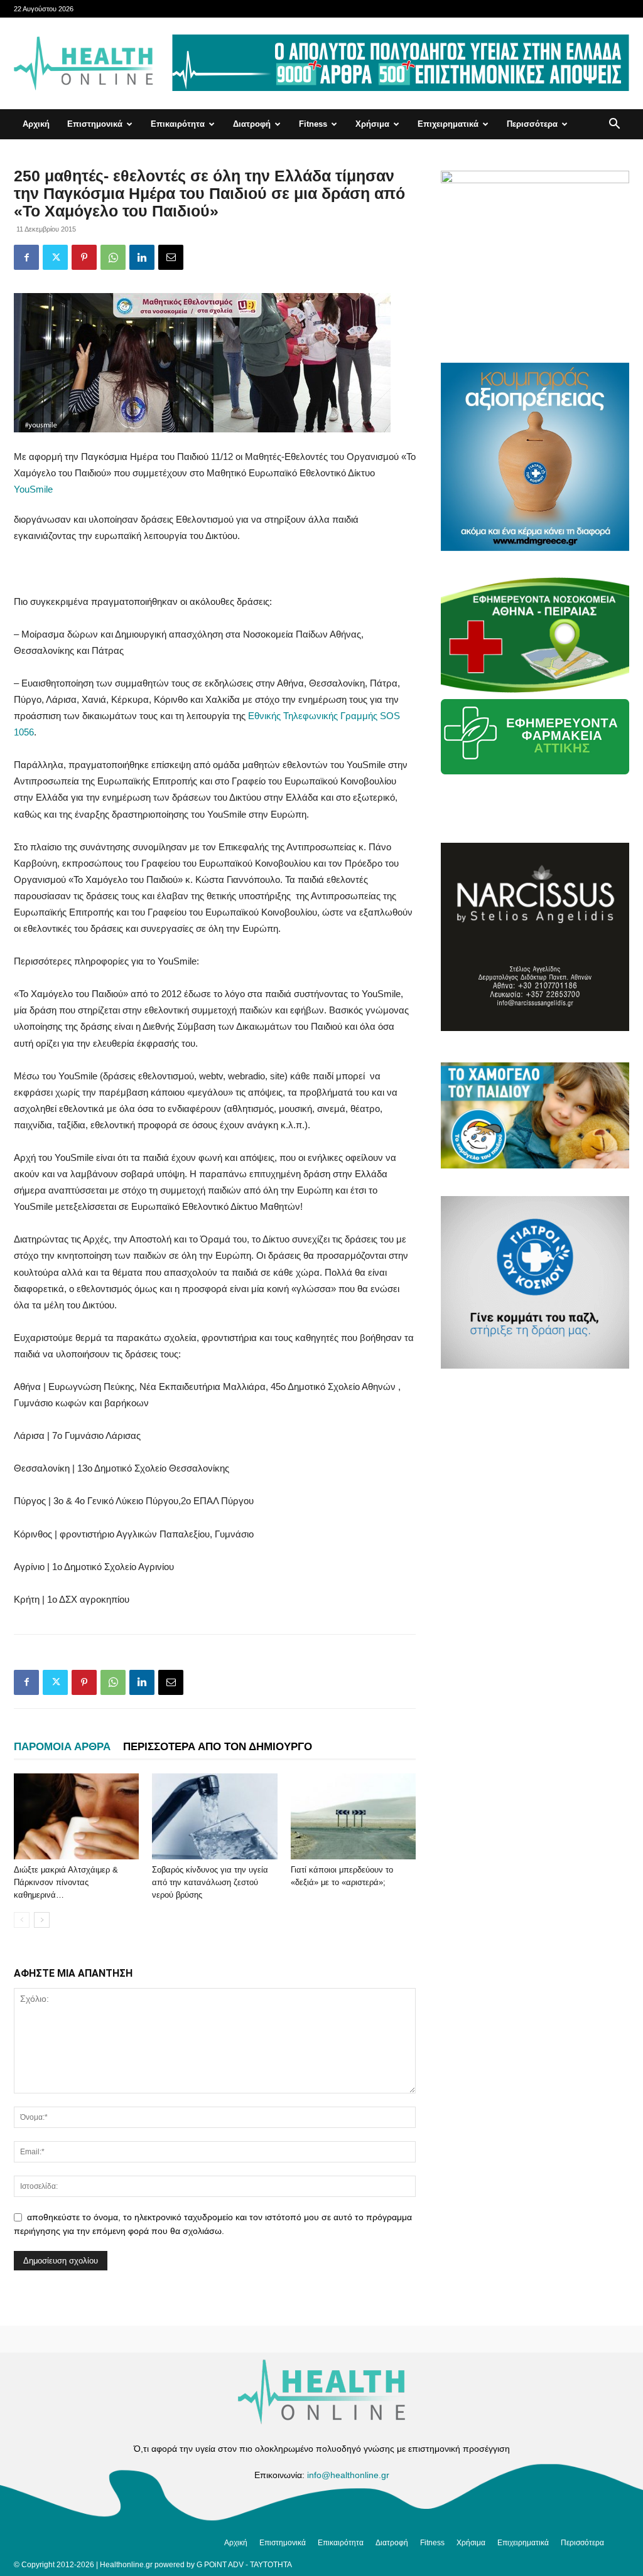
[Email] (171, 257)
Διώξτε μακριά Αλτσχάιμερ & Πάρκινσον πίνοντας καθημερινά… (66, 1882)
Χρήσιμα (372, 124)
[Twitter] (55, 257)
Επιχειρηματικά (448, 124)
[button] (614, 125)
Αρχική (36, 124)
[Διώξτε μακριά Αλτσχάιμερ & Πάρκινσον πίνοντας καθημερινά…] (76, 1816)
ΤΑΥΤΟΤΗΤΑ (271, 2565)
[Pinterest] (84, 257)
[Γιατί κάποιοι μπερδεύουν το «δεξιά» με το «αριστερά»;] (353, 1816)
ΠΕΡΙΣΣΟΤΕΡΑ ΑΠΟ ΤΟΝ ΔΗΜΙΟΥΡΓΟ (218, 1747)
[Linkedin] (142, 257)
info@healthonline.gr (348, 2475)
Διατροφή (252, 124)
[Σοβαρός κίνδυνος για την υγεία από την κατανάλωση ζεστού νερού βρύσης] (214, 1816)
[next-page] (42, 1920)
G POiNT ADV (220, 2565)
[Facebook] (26, 257)
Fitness (313, 124)
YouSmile (33, 489)
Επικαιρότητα (178, 124)
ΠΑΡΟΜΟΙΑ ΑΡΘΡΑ (62, 1747)
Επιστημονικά (95, 124)
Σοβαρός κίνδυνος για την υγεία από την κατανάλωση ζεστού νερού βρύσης (210, 1882)
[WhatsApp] (113, 257)
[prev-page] (22, 1920)
